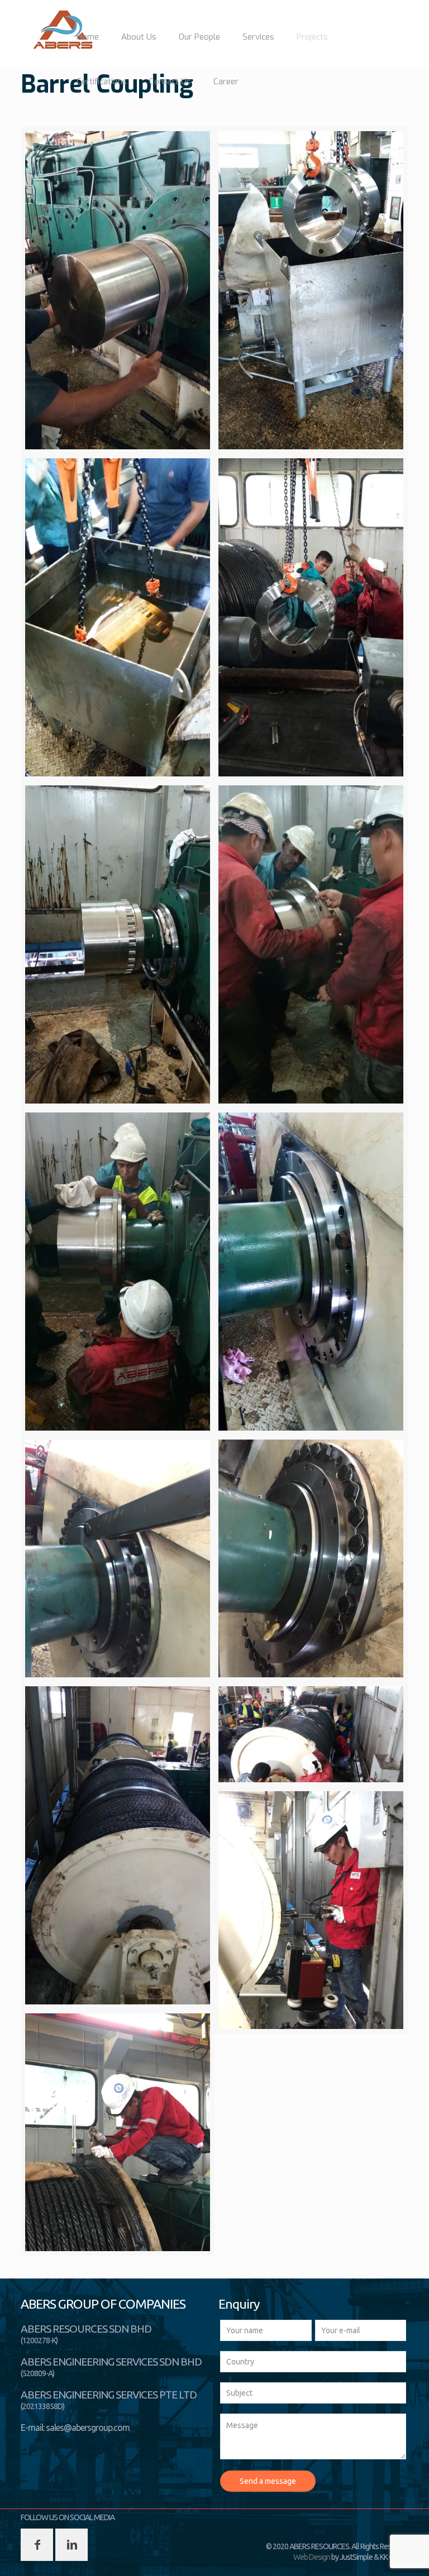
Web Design (312, 2557)
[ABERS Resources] (63, 30)
